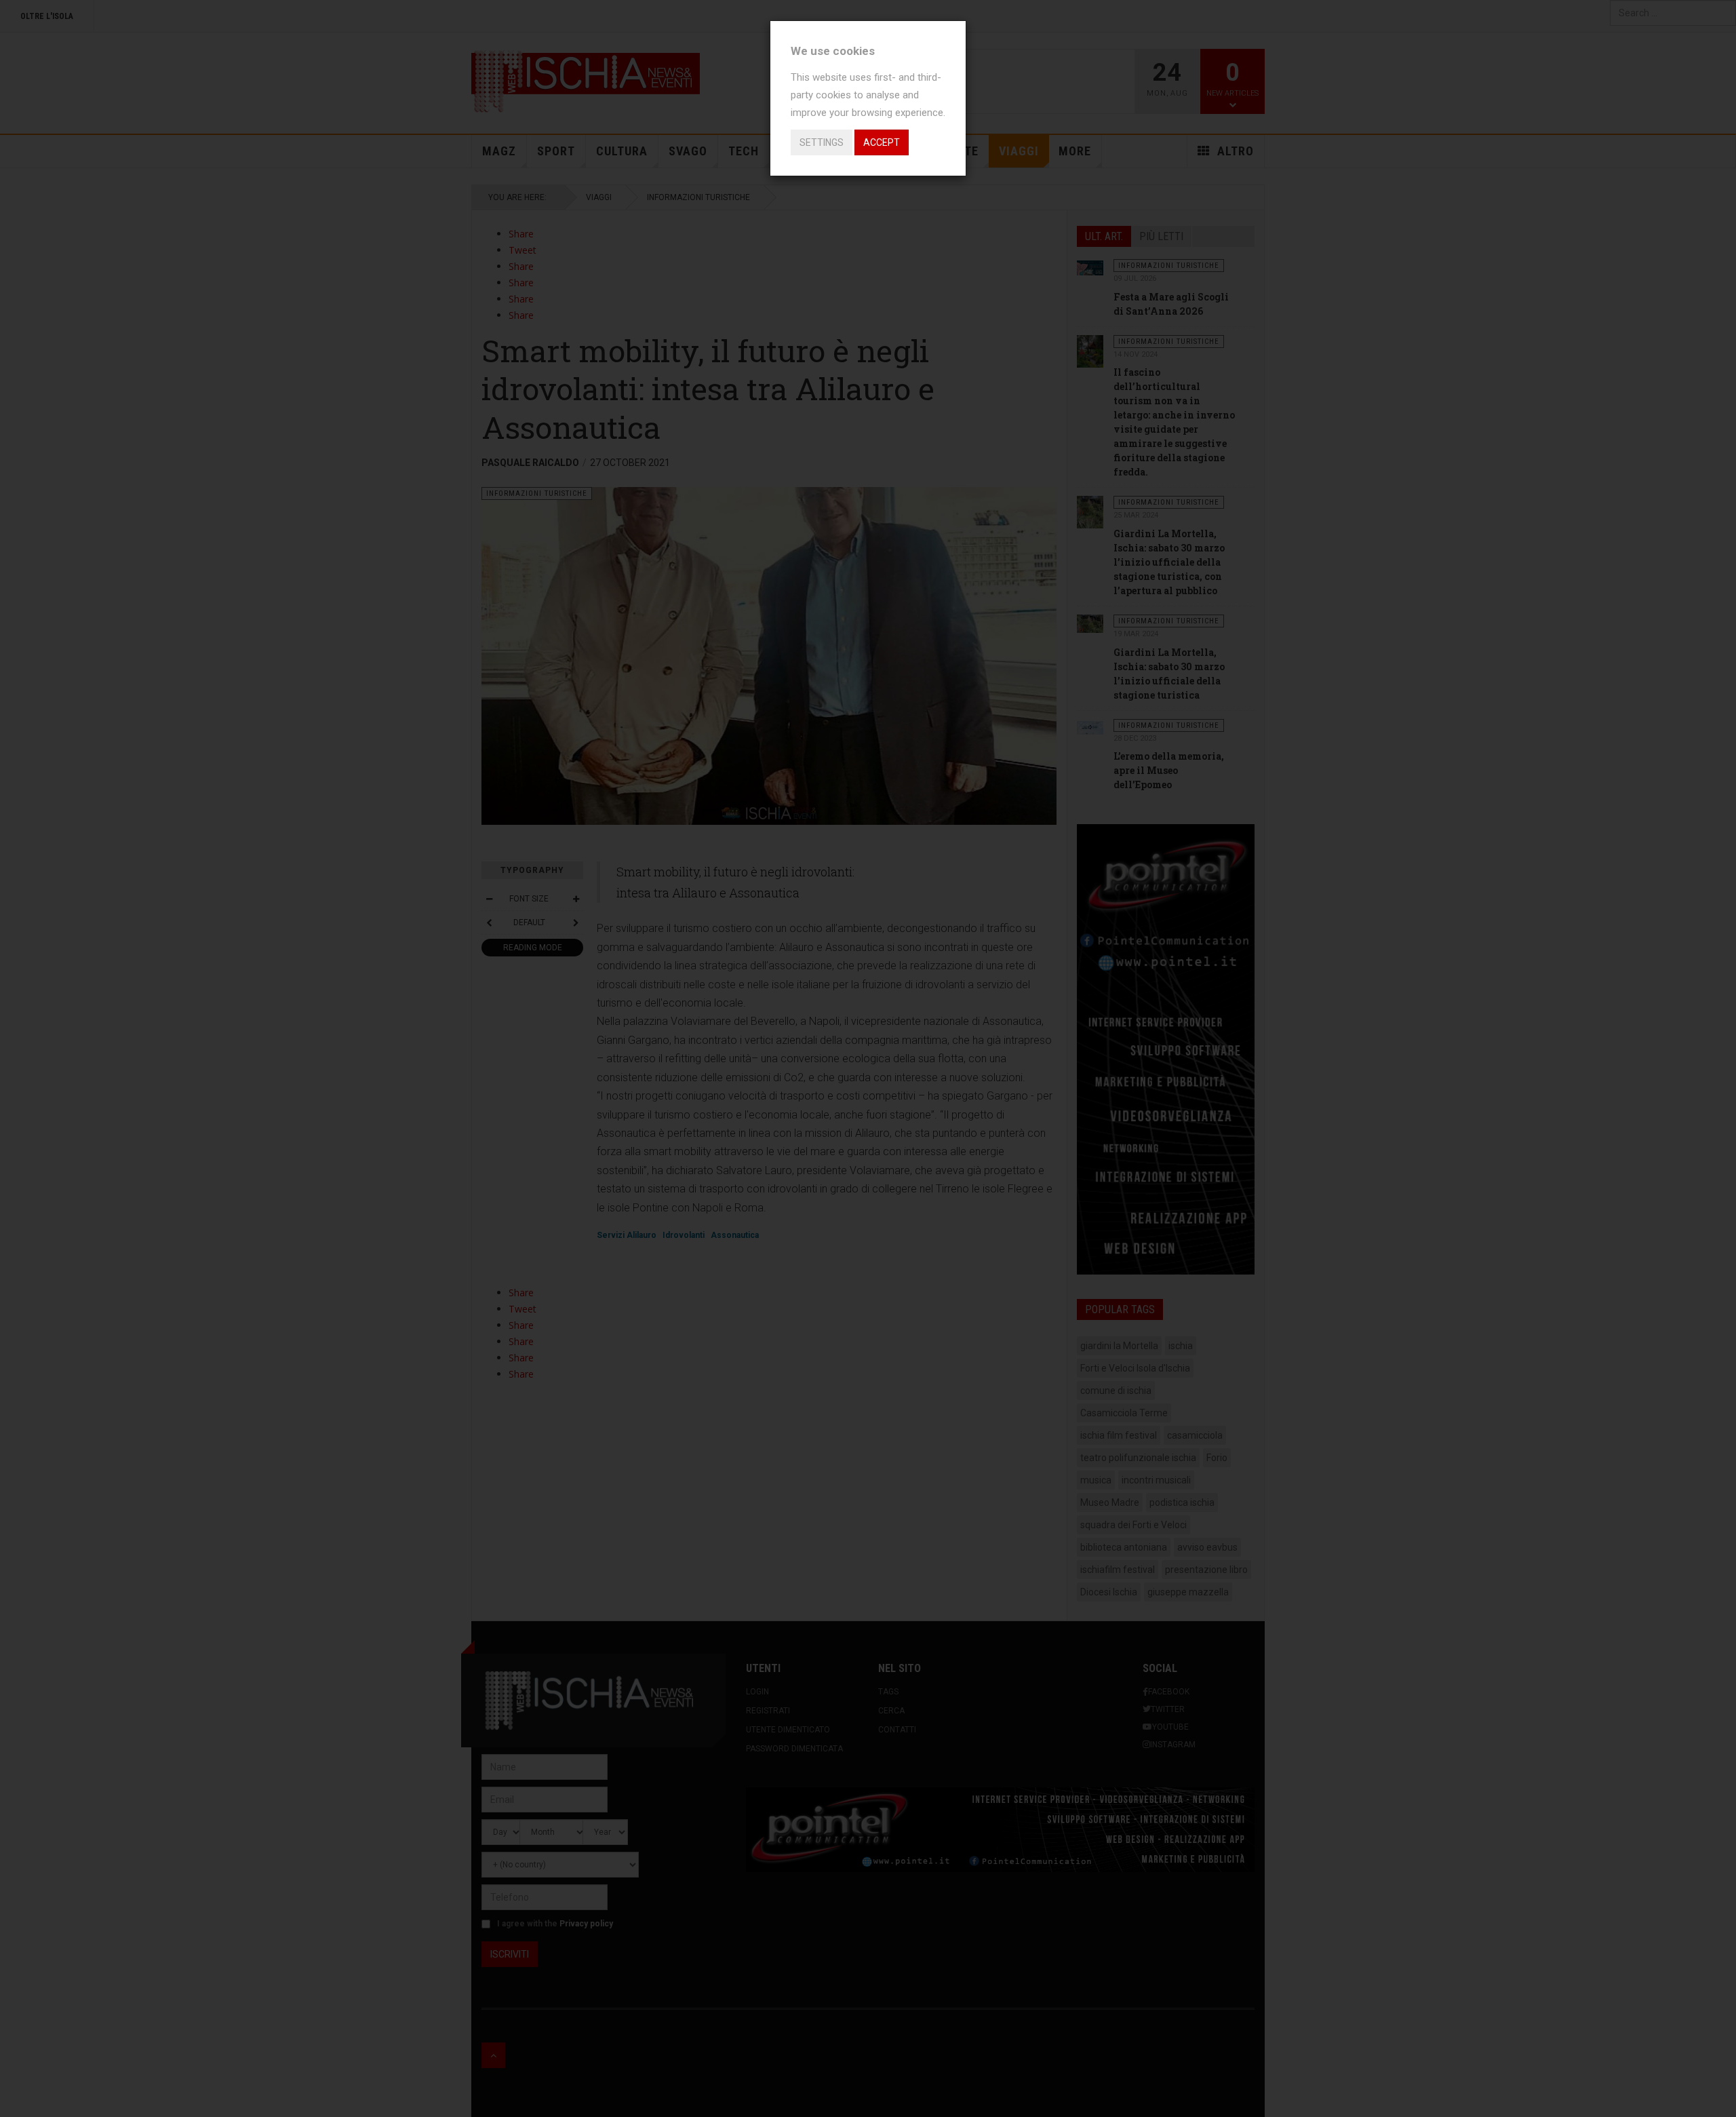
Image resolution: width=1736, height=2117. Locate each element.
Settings (822, 142)
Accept (882, 142)
